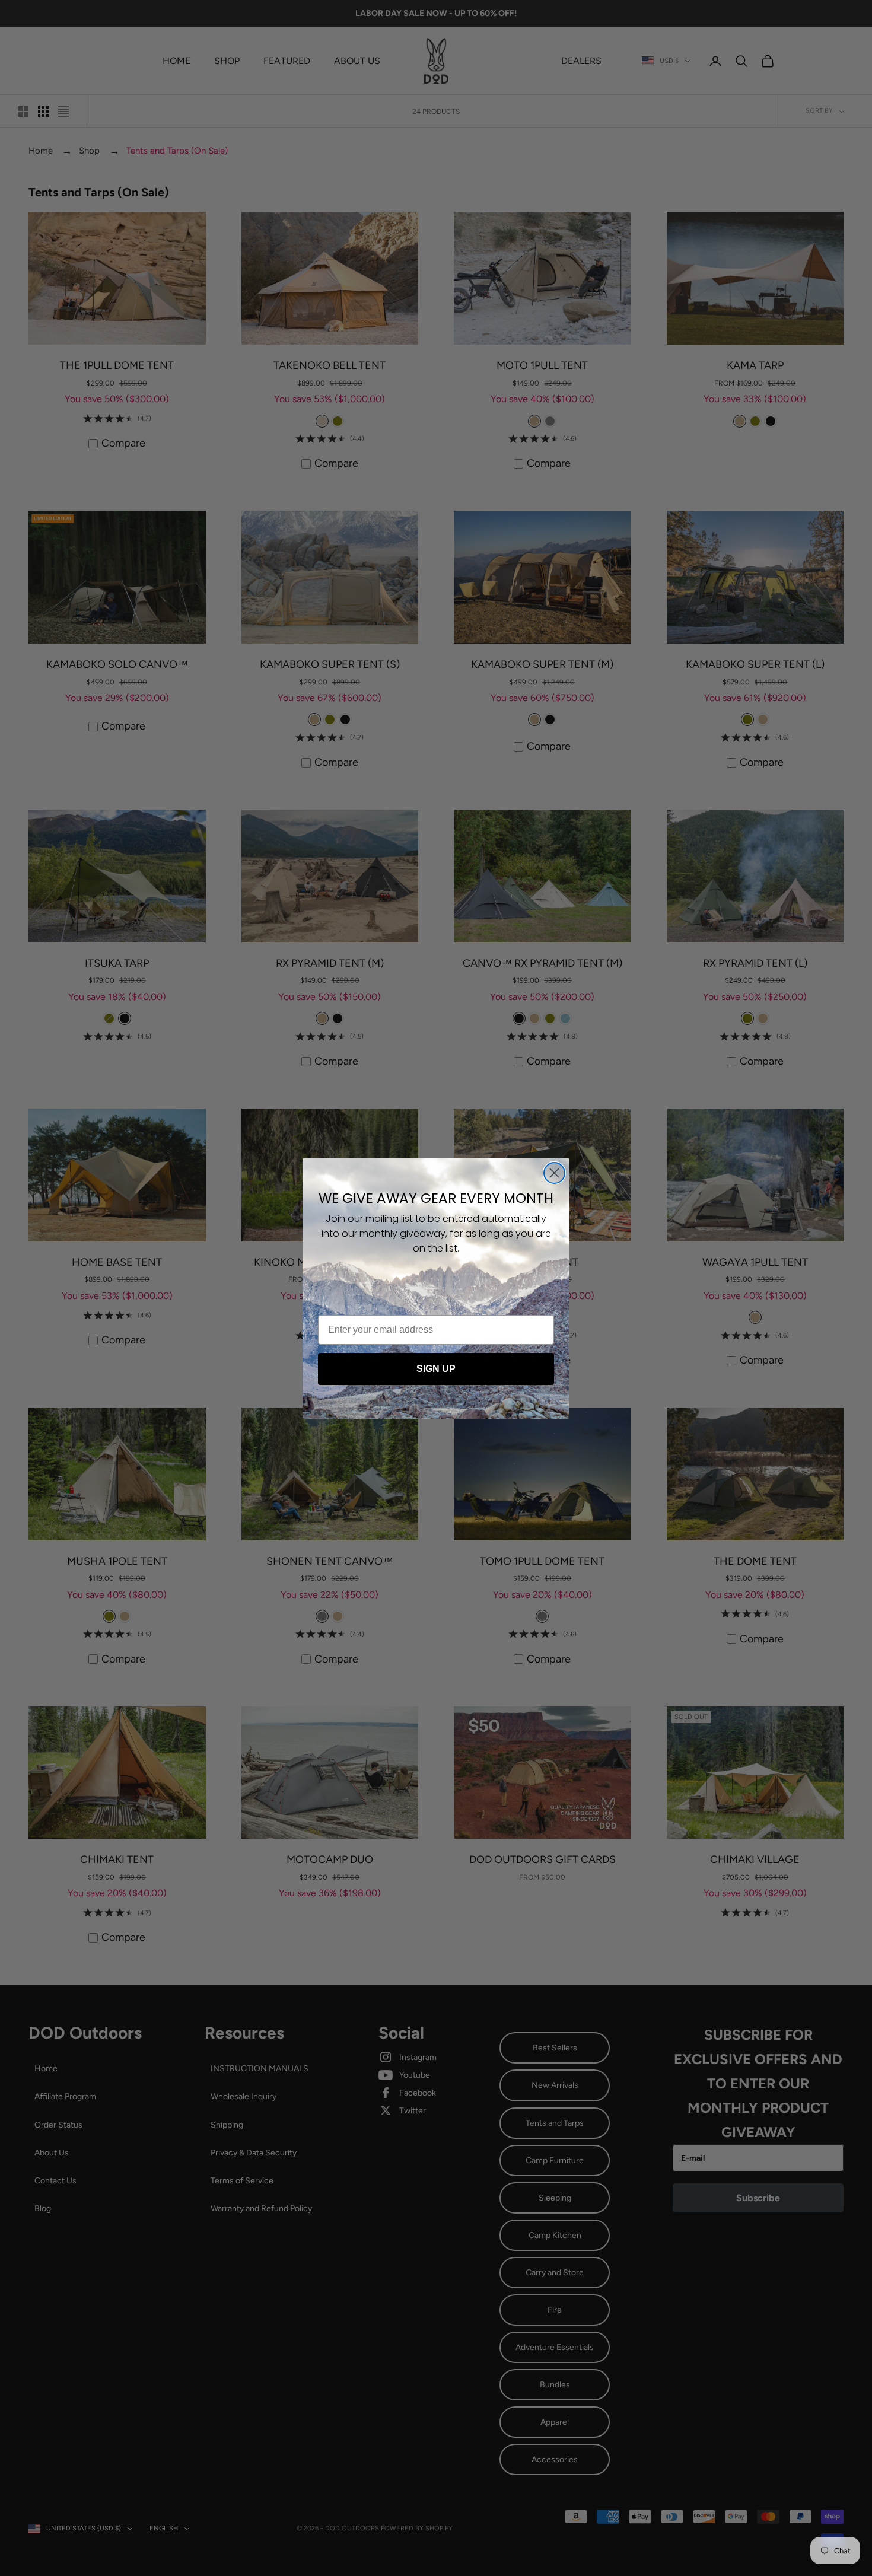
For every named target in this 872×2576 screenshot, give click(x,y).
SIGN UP (436, 1369)
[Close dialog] (554, 1173)
